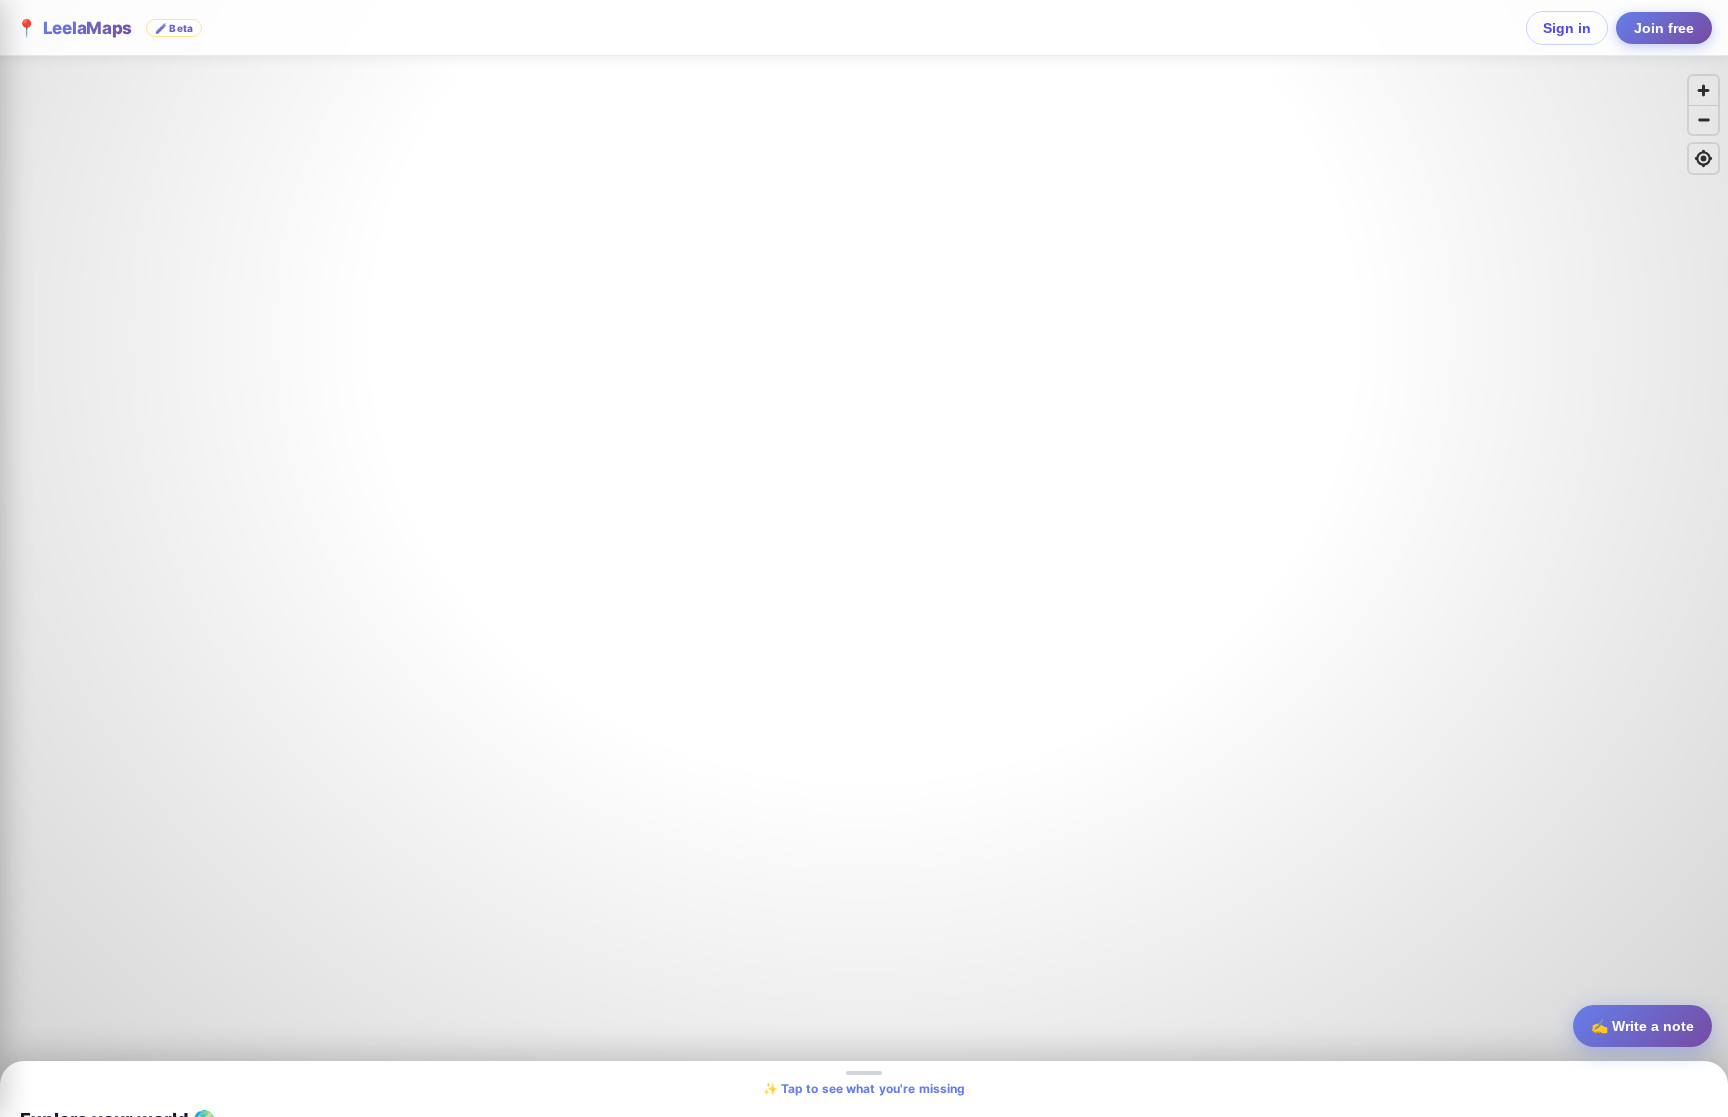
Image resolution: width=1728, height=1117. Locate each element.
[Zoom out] (1703, 119)
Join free (1664, 28)
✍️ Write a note (1642, 1026)
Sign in (1567, 28)
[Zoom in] (1703, 90)
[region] (864, 558)
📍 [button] (104, 28)
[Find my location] (1703, 158)
